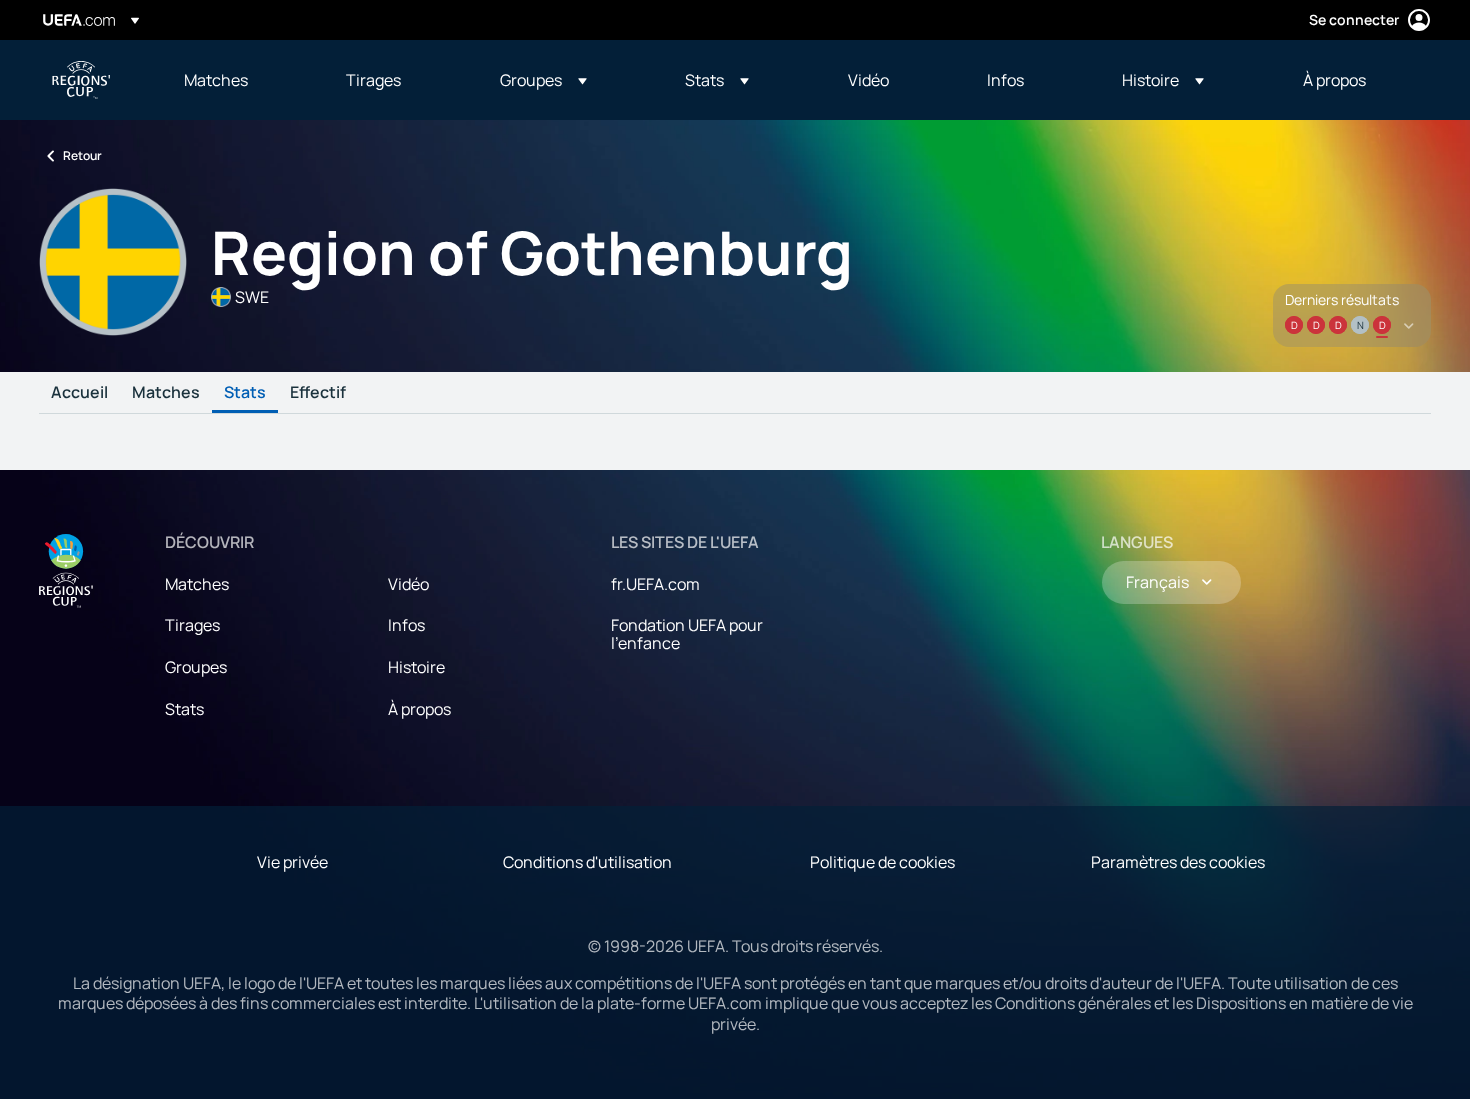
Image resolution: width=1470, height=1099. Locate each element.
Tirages (192, 625)
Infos (406, 625)
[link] (216, 80)
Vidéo (408, 584)
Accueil (79, 393)
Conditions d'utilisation (587, 862)
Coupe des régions (81, 80)
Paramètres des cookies (1178, 862)
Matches (166, 393)
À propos (419, 709)
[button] (543, 80)
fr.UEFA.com (655, 584)
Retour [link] (82, 155)
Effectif (318, 393)
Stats (245, 393)
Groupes (196, 667)
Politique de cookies (882, 862)
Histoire (416, 667)
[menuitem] (240, 80)
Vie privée (292, 862)
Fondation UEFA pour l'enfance (687, 634)
